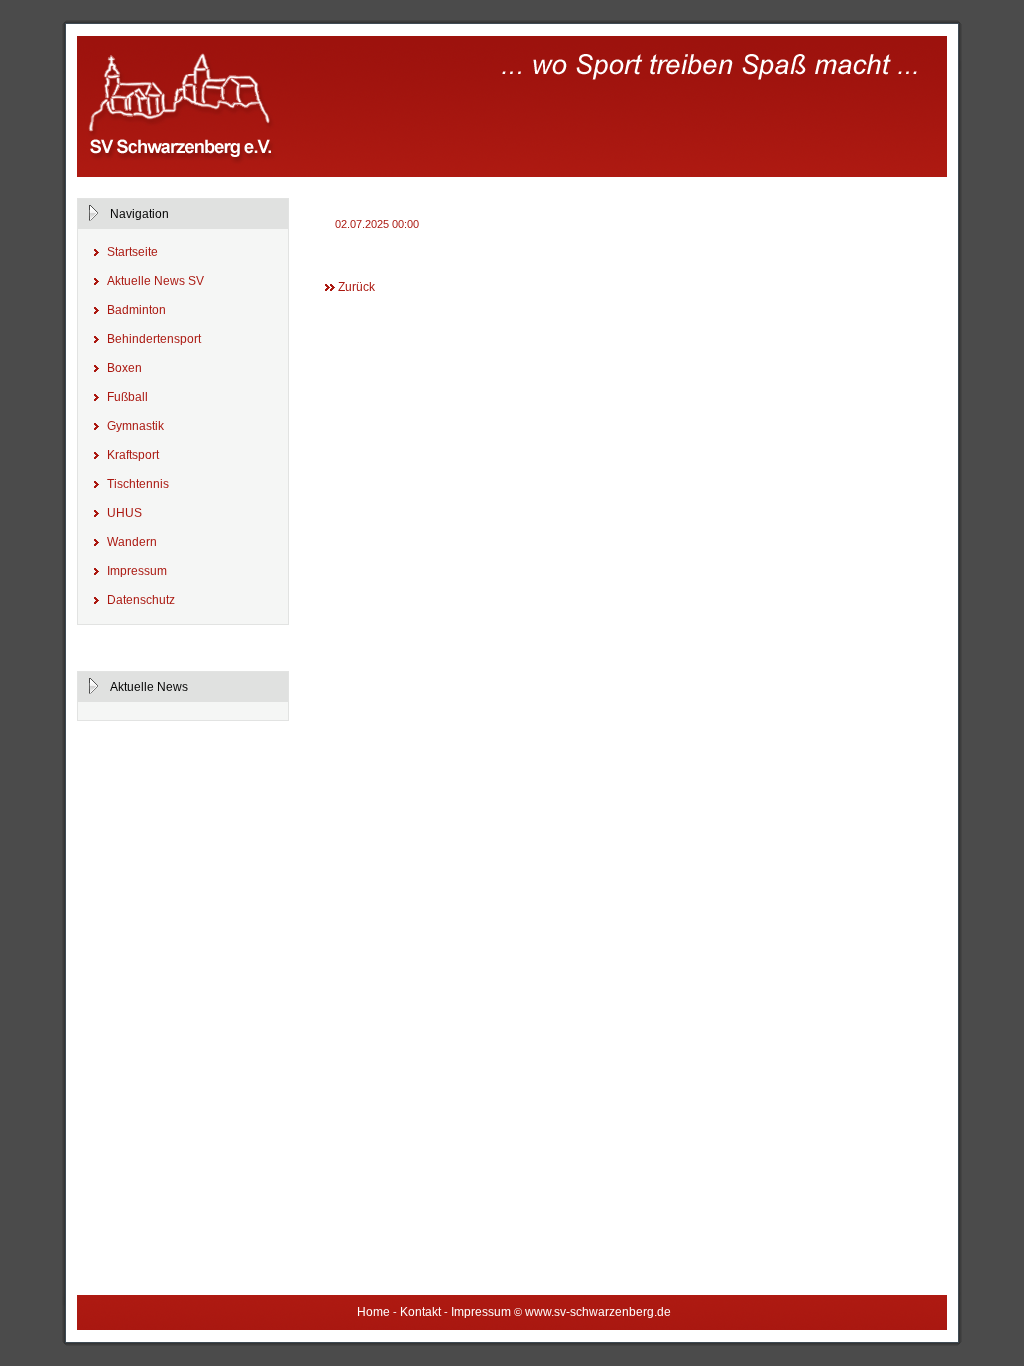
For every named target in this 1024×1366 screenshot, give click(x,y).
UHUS (124, 513)
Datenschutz (141, 600)
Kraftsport (133, 455)
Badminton (136, 310)
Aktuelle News (147, 687)
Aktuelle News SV (155, 281)
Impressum (137, 571)
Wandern (132, 542)
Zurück (356, 287)
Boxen (124, 368)
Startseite (132, 252)
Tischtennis (138, 484)
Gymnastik (135, 426)
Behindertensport (154, 339)
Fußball (127, 397)
